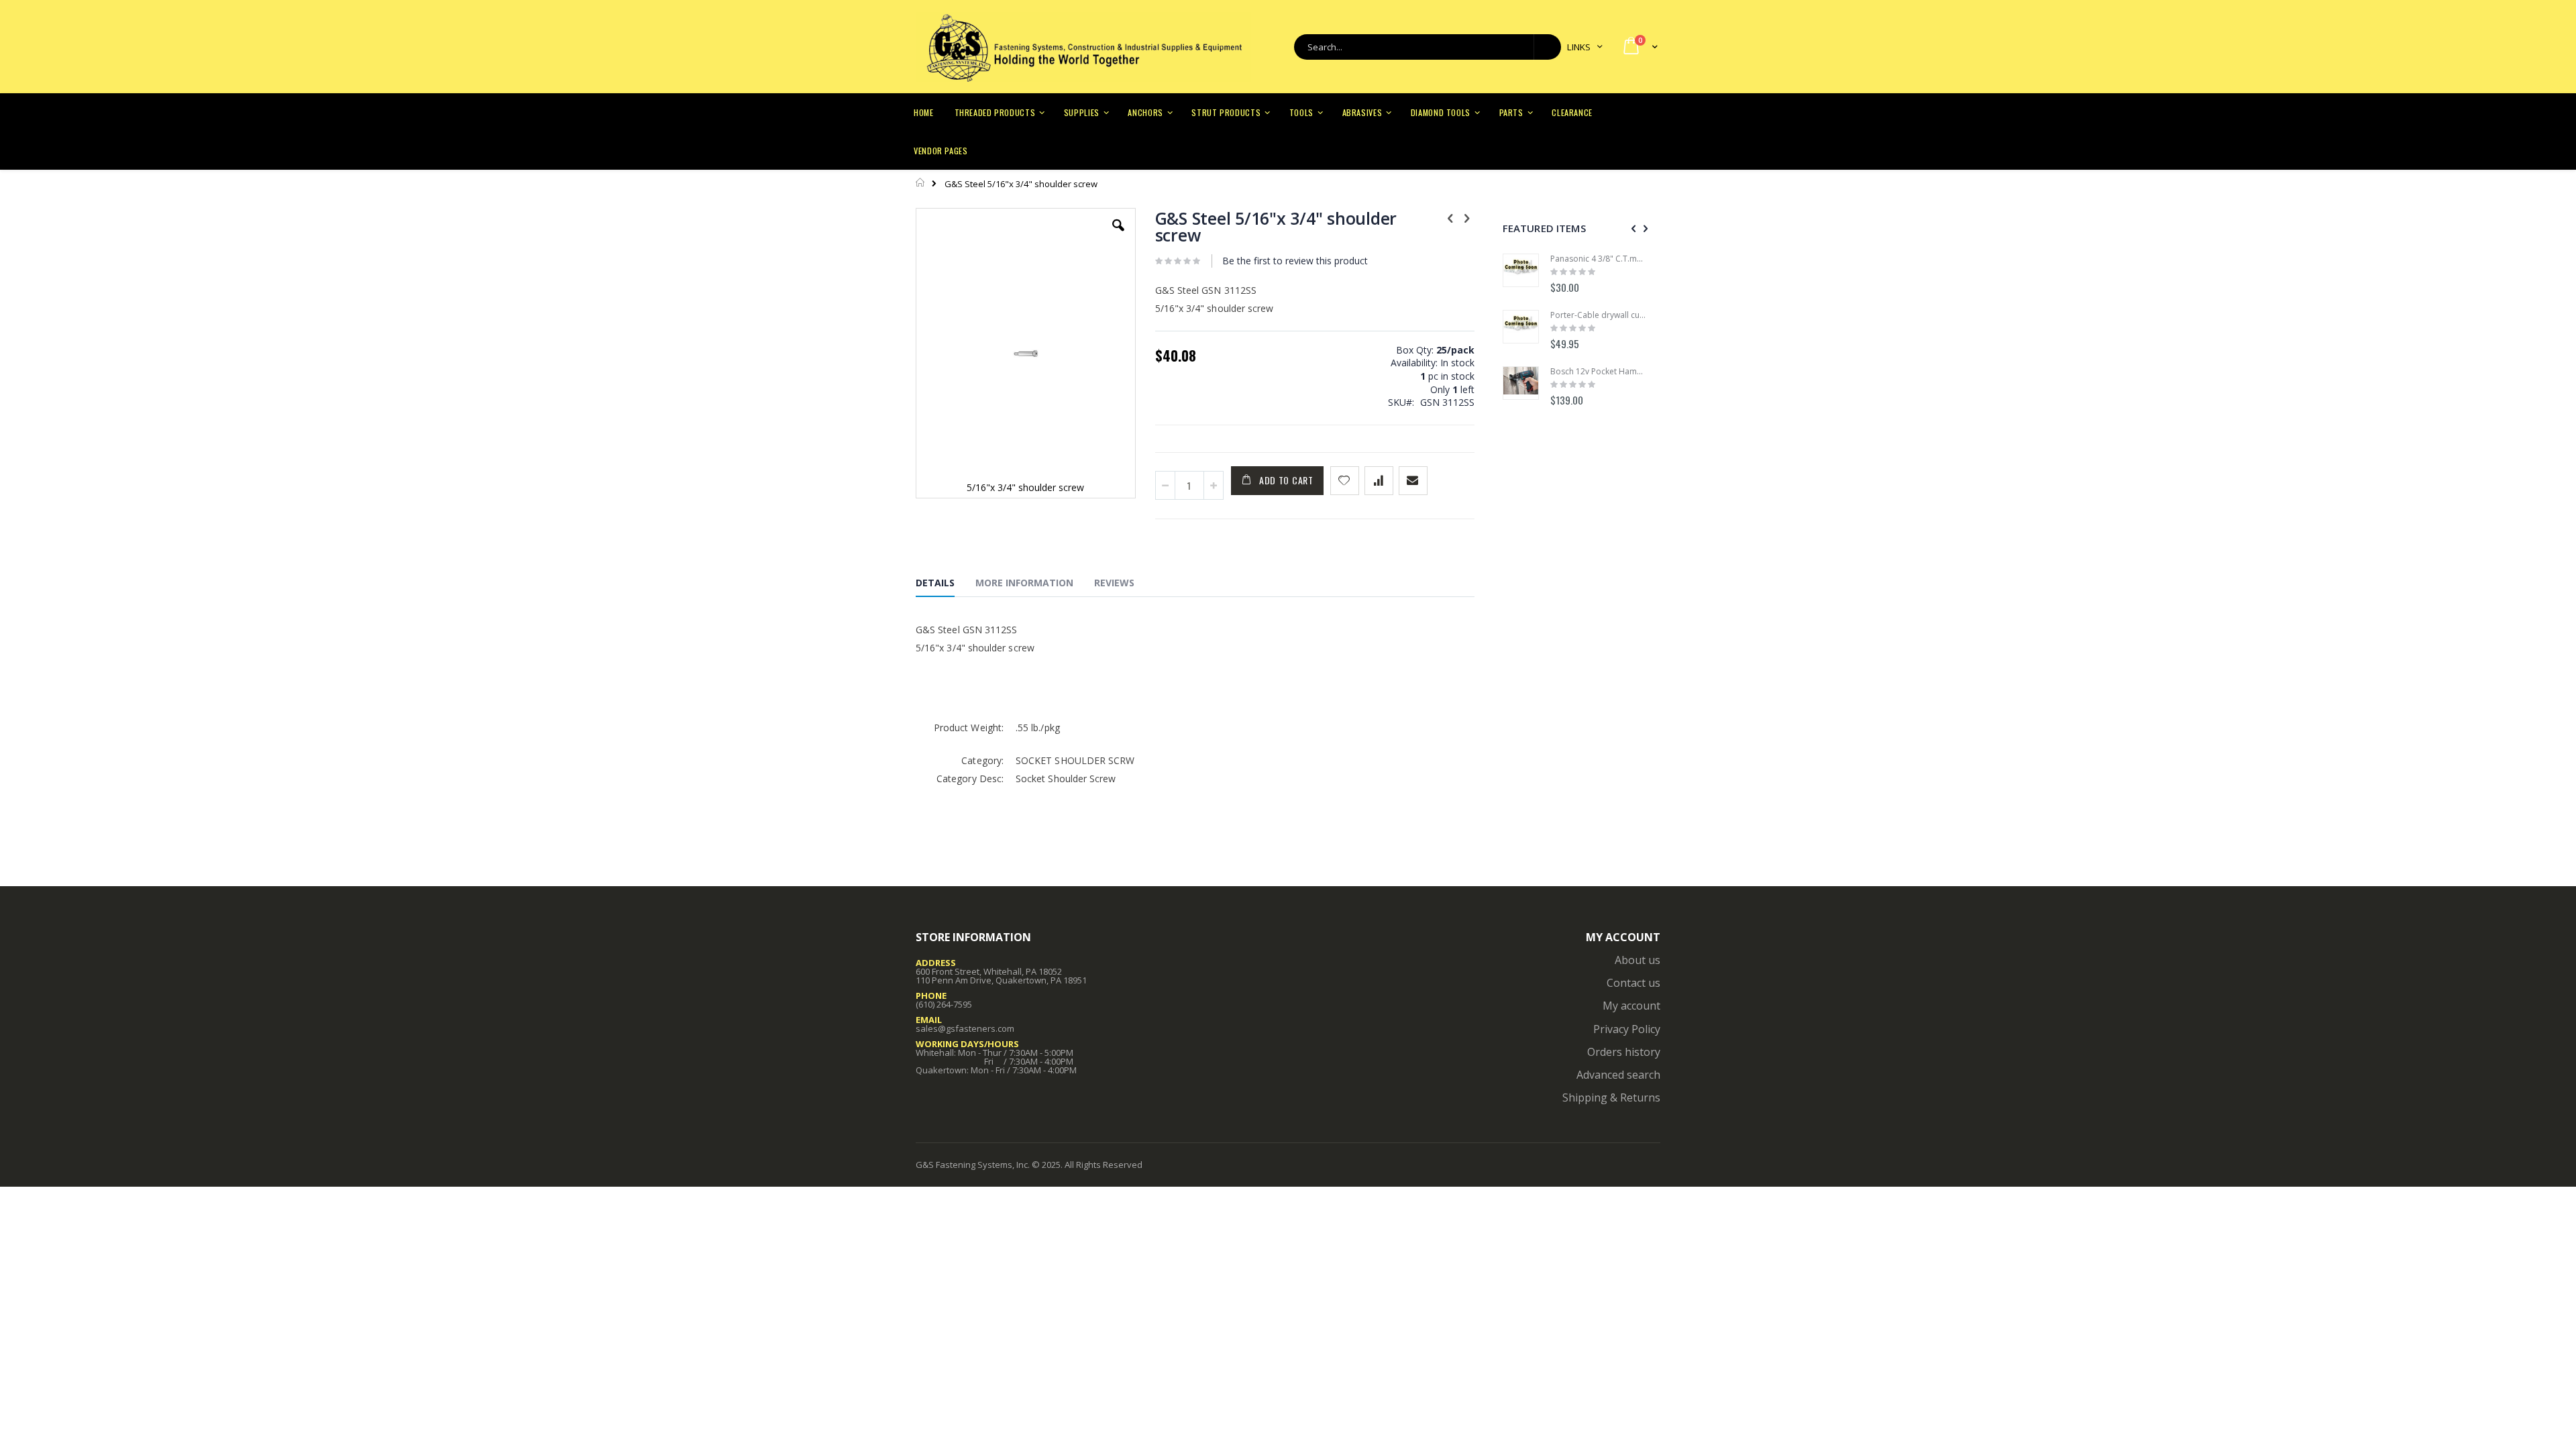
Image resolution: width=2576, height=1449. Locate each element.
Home (921, 182)
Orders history (1624, 1052)
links (1579, 47)
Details (935, 583)
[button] (1118, 235)
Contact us (1633, 983)
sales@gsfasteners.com (965, 1028)
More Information (1024, 583)
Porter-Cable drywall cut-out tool (1599, 315)
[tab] (945, 585)
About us (1638, 960)
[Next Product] (1467, 217)
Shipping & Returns (1611, 1097)
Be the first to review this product (1295, 261)
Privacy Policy (1627, 1029)
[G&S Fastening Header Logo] (1083, 47)
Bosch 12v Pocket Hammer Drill (1599, 372)
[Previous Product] (1450, 217)
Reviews (1114, 583)
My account (1631, 1006)
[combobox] (1428, 47)
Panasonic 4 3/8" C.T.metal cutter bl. (1599, 259)
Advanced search (1618, 1075)
